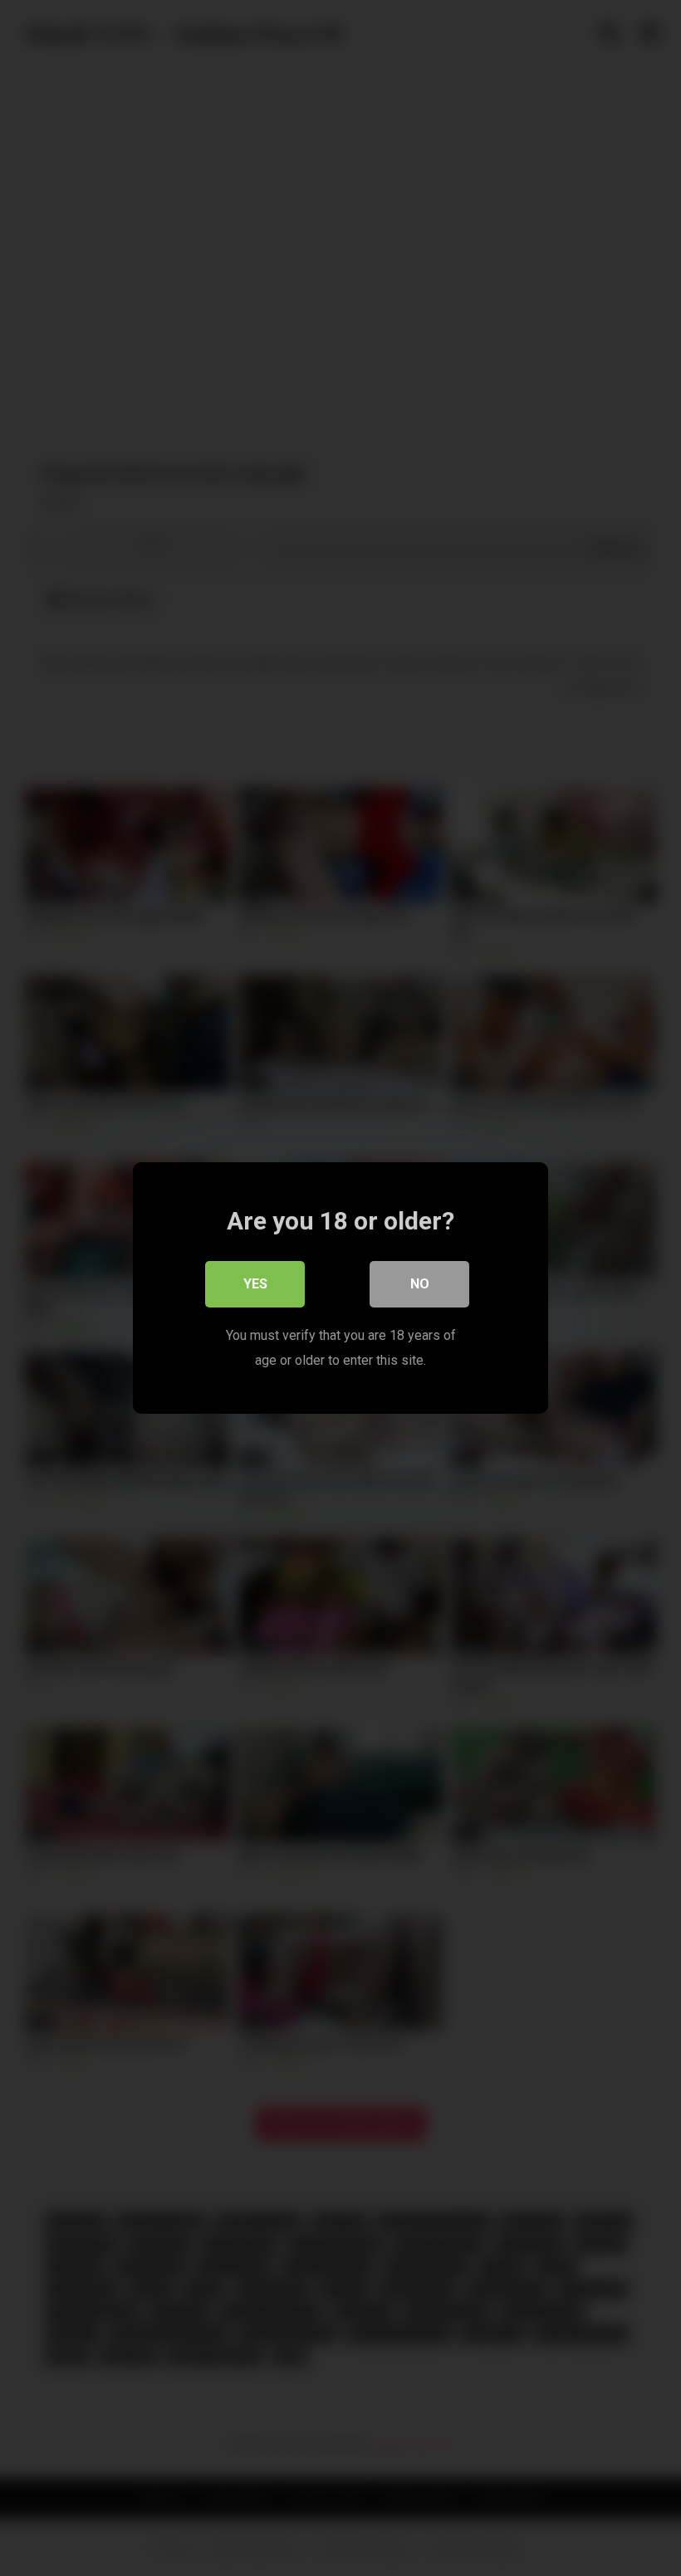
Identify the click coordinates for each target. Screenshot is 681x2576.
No (420, 1284)
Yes (255, 1284)
